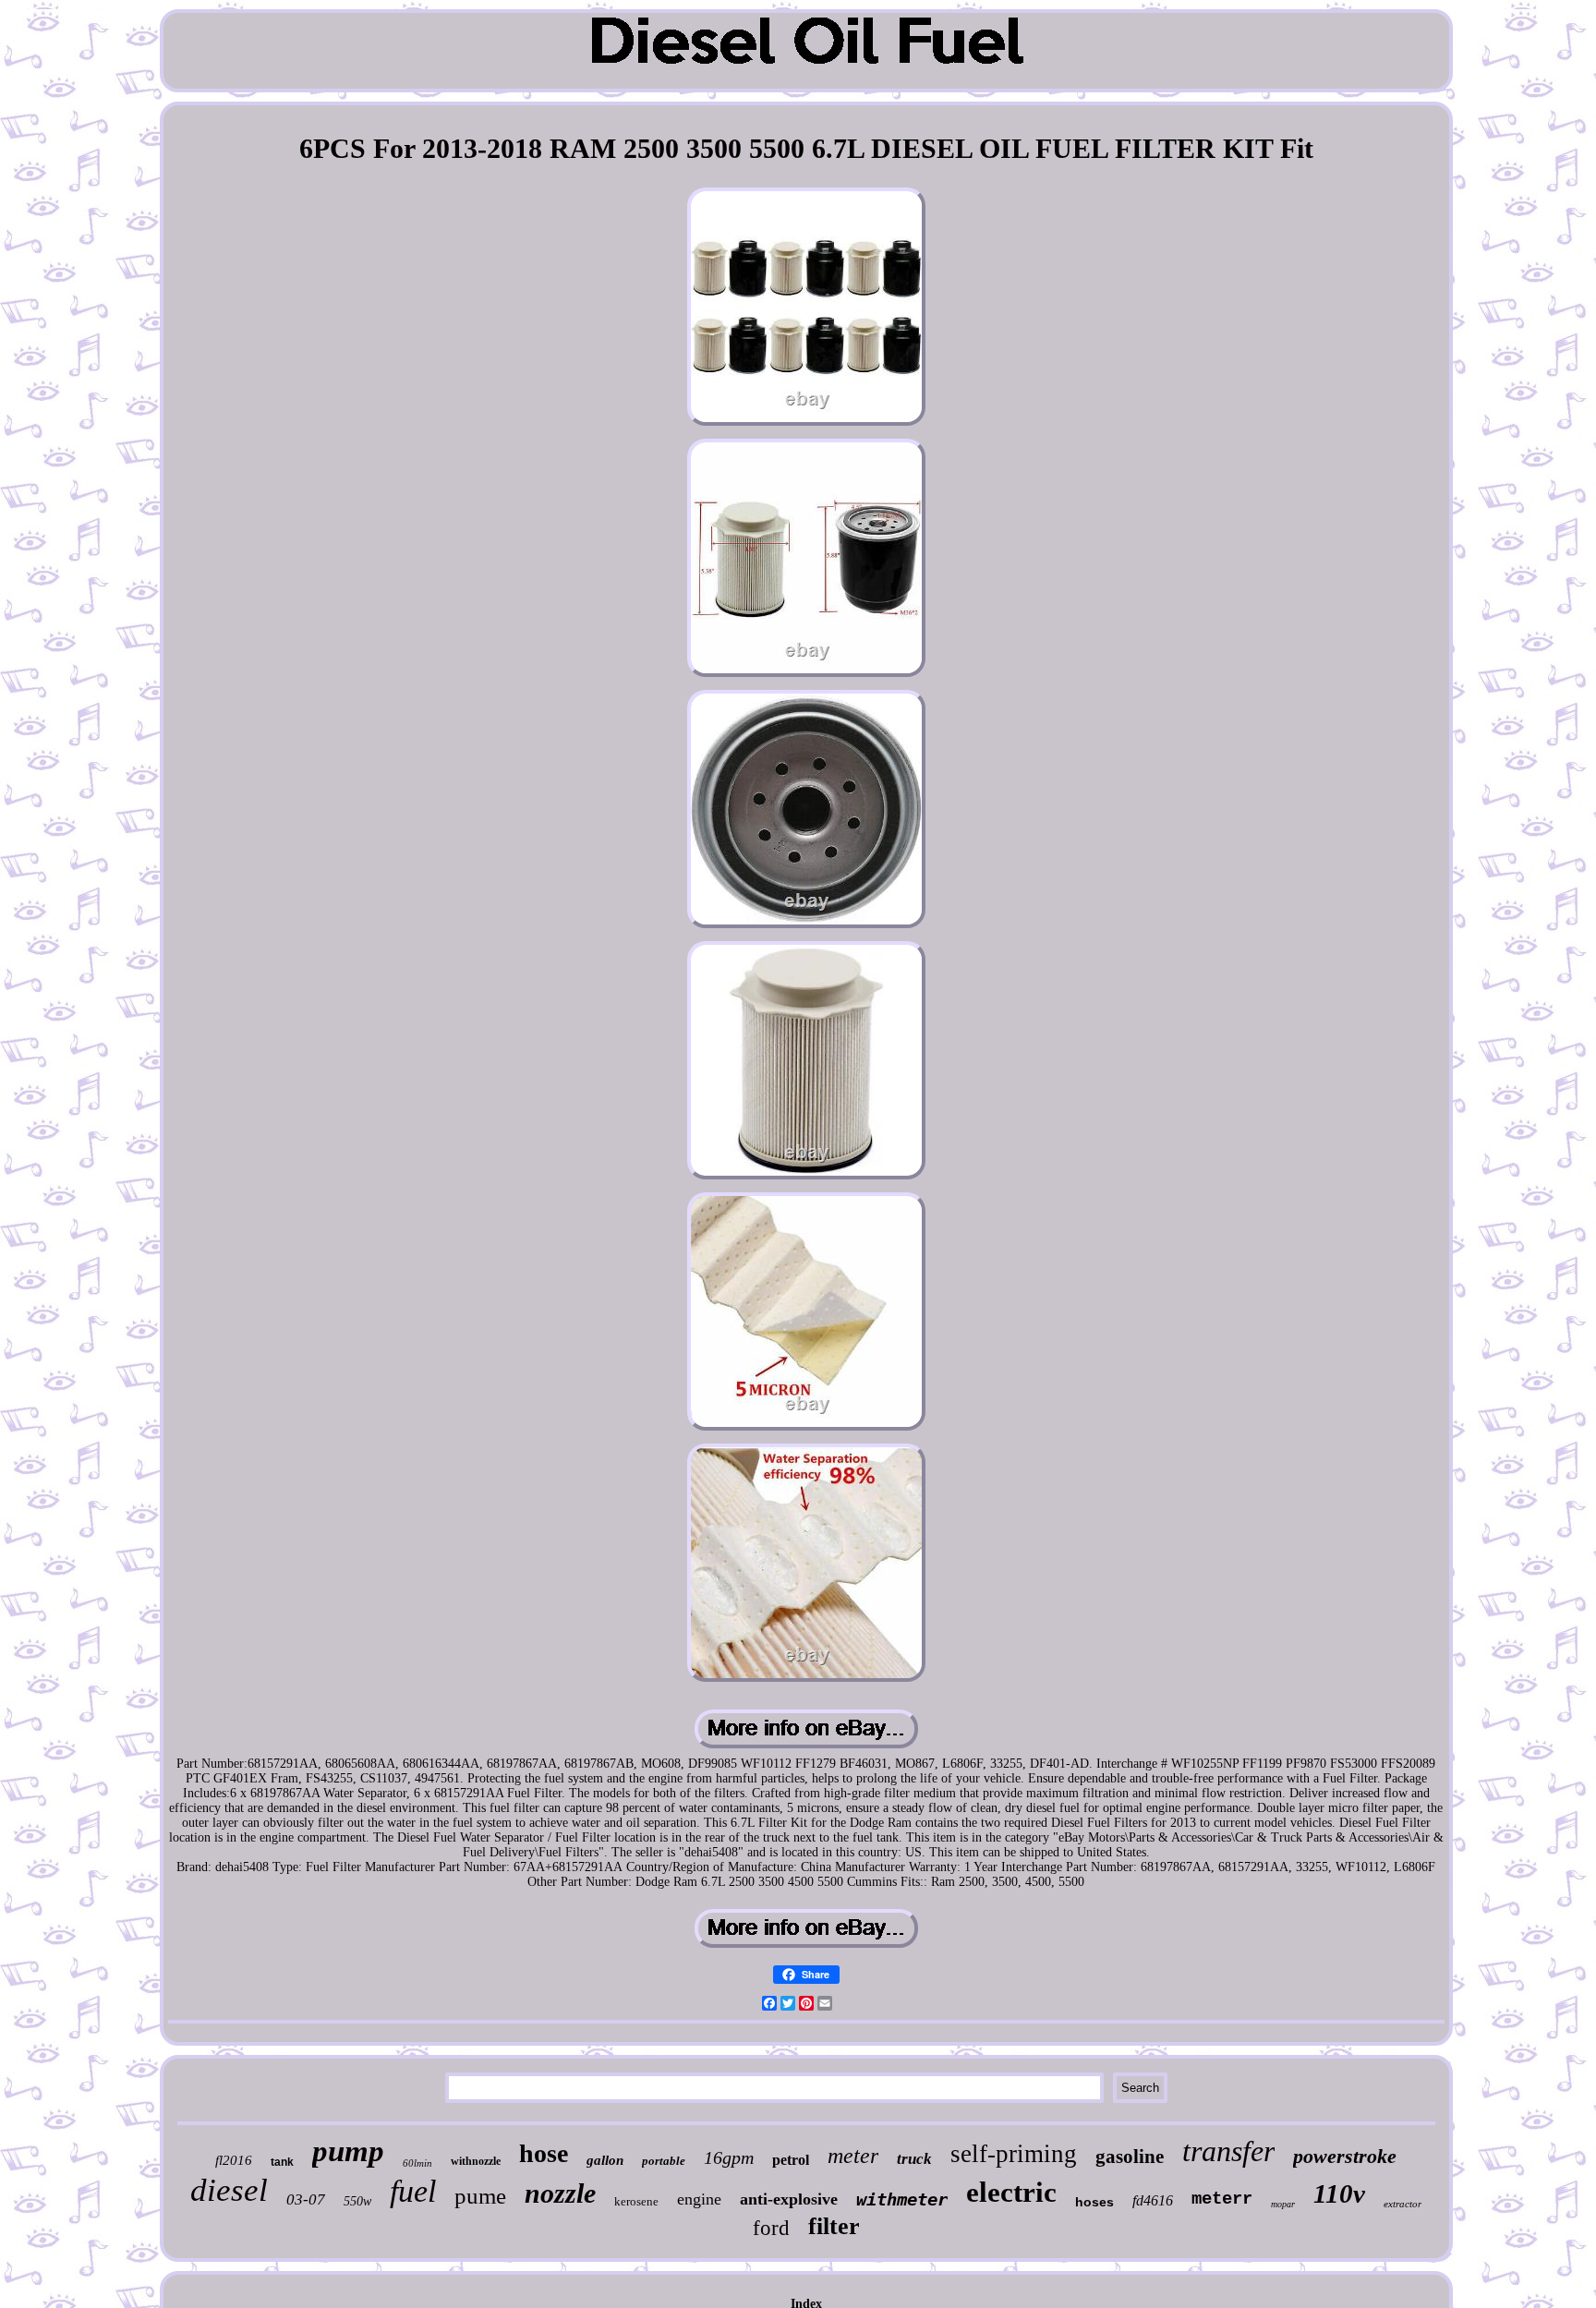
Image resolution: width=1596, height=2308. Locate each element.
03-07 (306, 2199)
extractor (1403, 2204)
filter (834, 2226)
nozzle (560, 2193)
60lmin (417, 2163)
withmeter (902, 2199)
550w (357, 2201)
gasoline (1130, 2157)
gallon (605, 2160)
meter (853, 2156)
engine (699, 2199)
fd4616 (1153, 2200)
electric (1011, 2192)
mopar (1283, 2204)
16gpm (729, 2157)
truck (914, 2159)
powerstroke (1345, 2156)
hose (544, 2153)
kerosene (636, 2201)
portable (664, 2161)
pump (348, 2151)
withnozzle (476, 2161)
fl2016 (234, 2160)
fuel (413, 2191)
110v (1339, 2193)
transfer (1228, 2151)
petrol (791, 2160)
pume (480, 2196)
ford (771, 2228)
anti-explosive (789, 2199)
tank (282, 2162)
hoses (1094, 2202)
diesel (229, 2190)
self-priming (1014, 2154)
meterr (1222, 2199)
